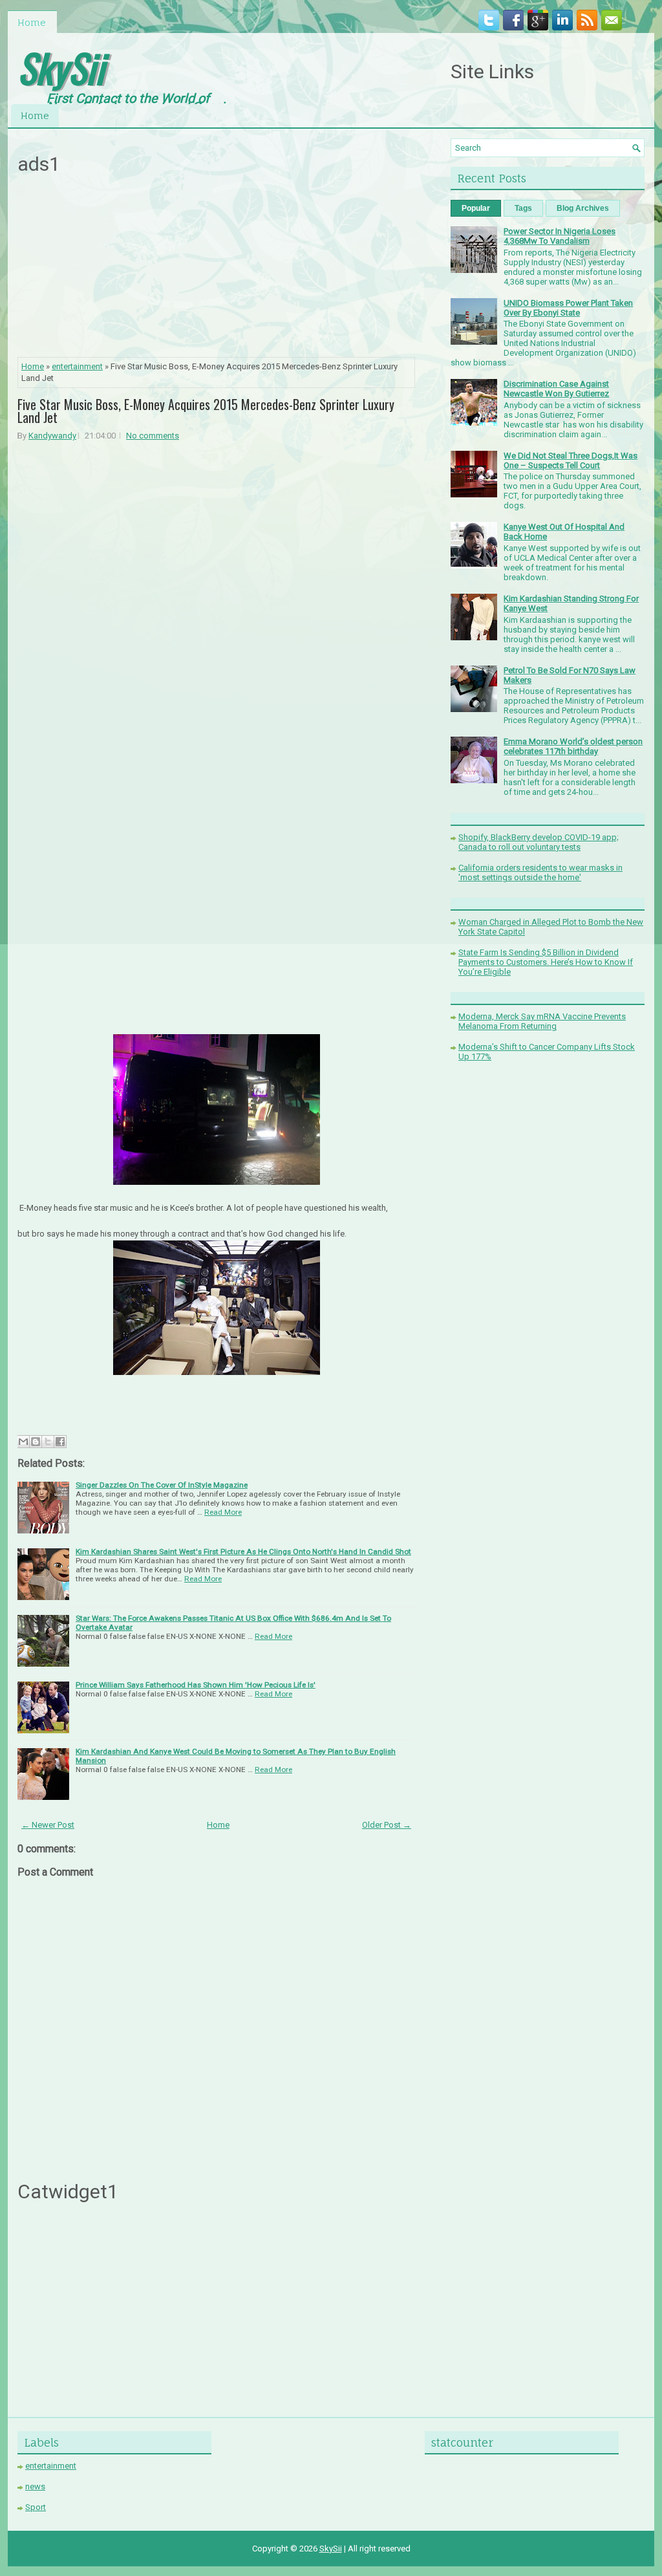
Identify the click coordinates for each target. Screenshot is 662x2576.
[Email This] (23, 1442)
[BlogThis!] (36, 1442)
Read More (223, 1512)
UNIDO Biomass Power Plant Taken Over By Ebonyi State (568, 308)
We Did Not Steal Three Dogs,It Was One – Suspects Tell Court (571, 460)
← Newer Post (48, 1825)
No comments (153, 436)
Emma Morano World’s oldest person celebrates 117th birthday (573, 746)
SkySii (61, 67)
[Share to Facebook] (60, 1442)
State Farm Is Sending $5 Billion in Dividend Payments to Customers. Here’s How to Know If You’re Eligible (546, 962)
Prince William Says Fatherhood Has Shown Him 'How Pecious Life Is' (196, 1685)
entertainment (77, 366)
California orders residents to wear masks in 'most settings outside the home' (540, 872)
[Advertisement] (217, 270)
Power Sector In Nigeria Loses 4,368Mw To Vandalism (560, 236)
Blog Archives (583, 208)
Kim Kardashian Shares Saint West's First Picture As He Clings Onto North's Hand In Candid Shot (243, 1552)
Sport (36, 2507)
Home (32, 22)
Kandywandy (52, 436)
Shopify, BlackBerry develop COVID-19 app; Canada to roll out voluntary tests (539, 842)
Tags (523, 208)
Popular (476, 208)
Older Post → (387, 1825)
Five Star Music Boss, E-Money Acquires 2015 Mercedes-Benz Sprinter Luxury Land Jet (206, 411)
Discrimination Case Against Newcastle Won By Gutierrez (556, 389)
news (35, 2486)
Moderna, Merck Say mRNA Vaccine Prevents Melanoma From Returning (542, 1021)
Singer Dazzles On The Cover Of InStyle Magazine (162, 1485)
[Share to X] (48, 1442)
